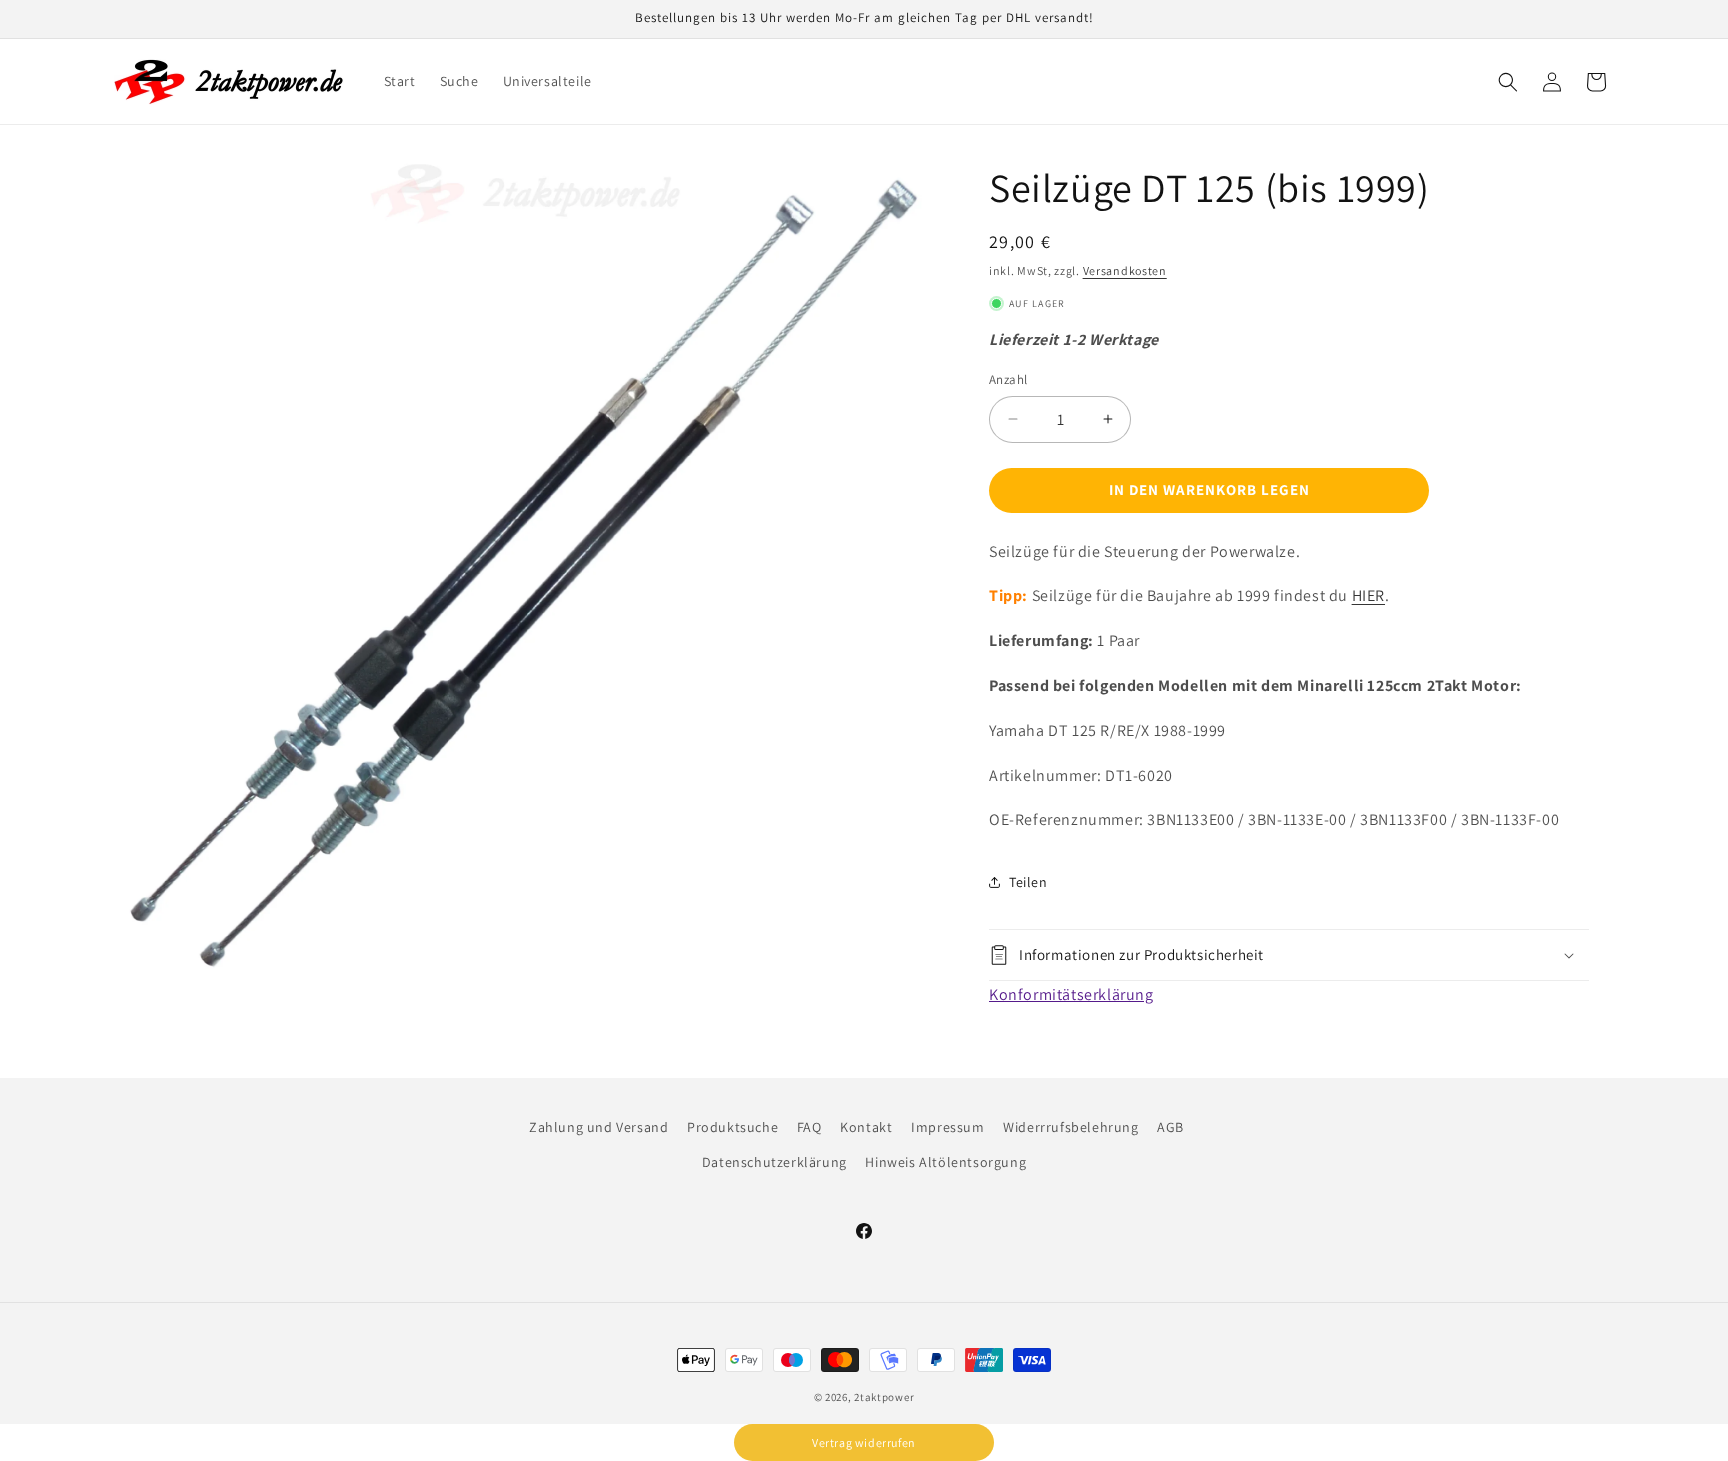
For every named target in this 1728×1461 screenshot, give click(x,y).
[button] (1508, 82)
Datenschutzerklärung (774, 1162)
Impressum (947, 1127)
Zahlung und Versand (598, 1127)
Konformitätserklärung (1071, 994)
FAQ (809, 1127)
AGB (1170, 1127)
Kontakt (866, 1127)
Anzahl (1008, 379)
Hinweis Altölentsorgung (945, 1162)
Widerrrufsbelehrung (1070, 1127)
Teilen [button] (1028, 882)
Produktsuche (732, 1127)
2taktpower (884, 1397)
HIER (1368, 595)
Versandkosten (1125, 270)
